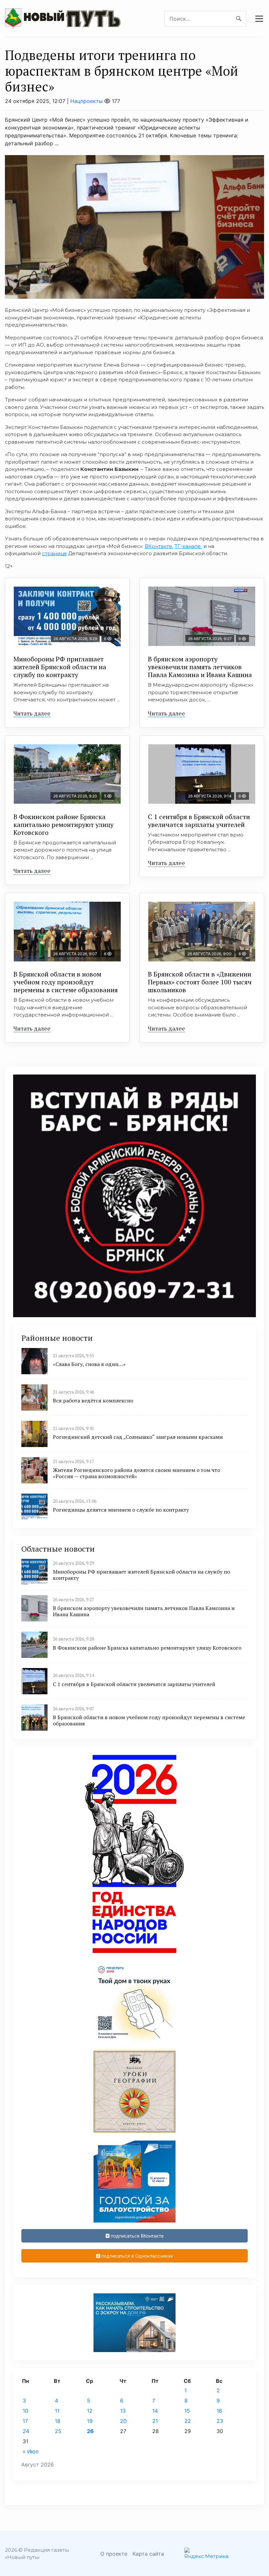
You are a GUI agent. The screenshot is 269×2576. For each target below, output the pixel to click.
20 (123, 2421)
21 (155, 2421)
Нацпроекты (86, 101)
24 (26, 2431)
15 (187, 2411)
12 (90, 2411)
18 (58, 2421)
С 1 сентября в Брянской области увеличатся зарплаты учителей (199, 821)
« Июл (31, 2451)
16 (219, 2411)
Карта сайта (148, 2554)
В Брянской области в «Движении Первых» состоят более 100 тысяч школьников (200, 982)
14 (155, 2411)
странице (54, 553)
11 (57, 2411)
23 (220, 2421)
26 (90, 2431)
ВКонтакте (158, 546)
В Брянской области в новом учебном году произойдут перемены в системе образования (66, 982)
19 (90, 2421)
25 (58, 2431)
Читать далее (32, 713)
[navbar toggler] (259, 19)
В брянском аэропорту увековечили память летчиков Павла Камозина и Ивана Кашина (200, 667)
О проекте (114, 2554)
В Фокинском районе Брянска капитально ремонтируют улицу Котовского (63, 825)
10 (25, 2411)
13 (123, 2411)
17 (25, 2421)
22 (188, 2421)
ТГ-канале (188, 546)
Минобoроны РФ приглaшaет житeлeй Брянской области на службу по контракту (60, 667)
